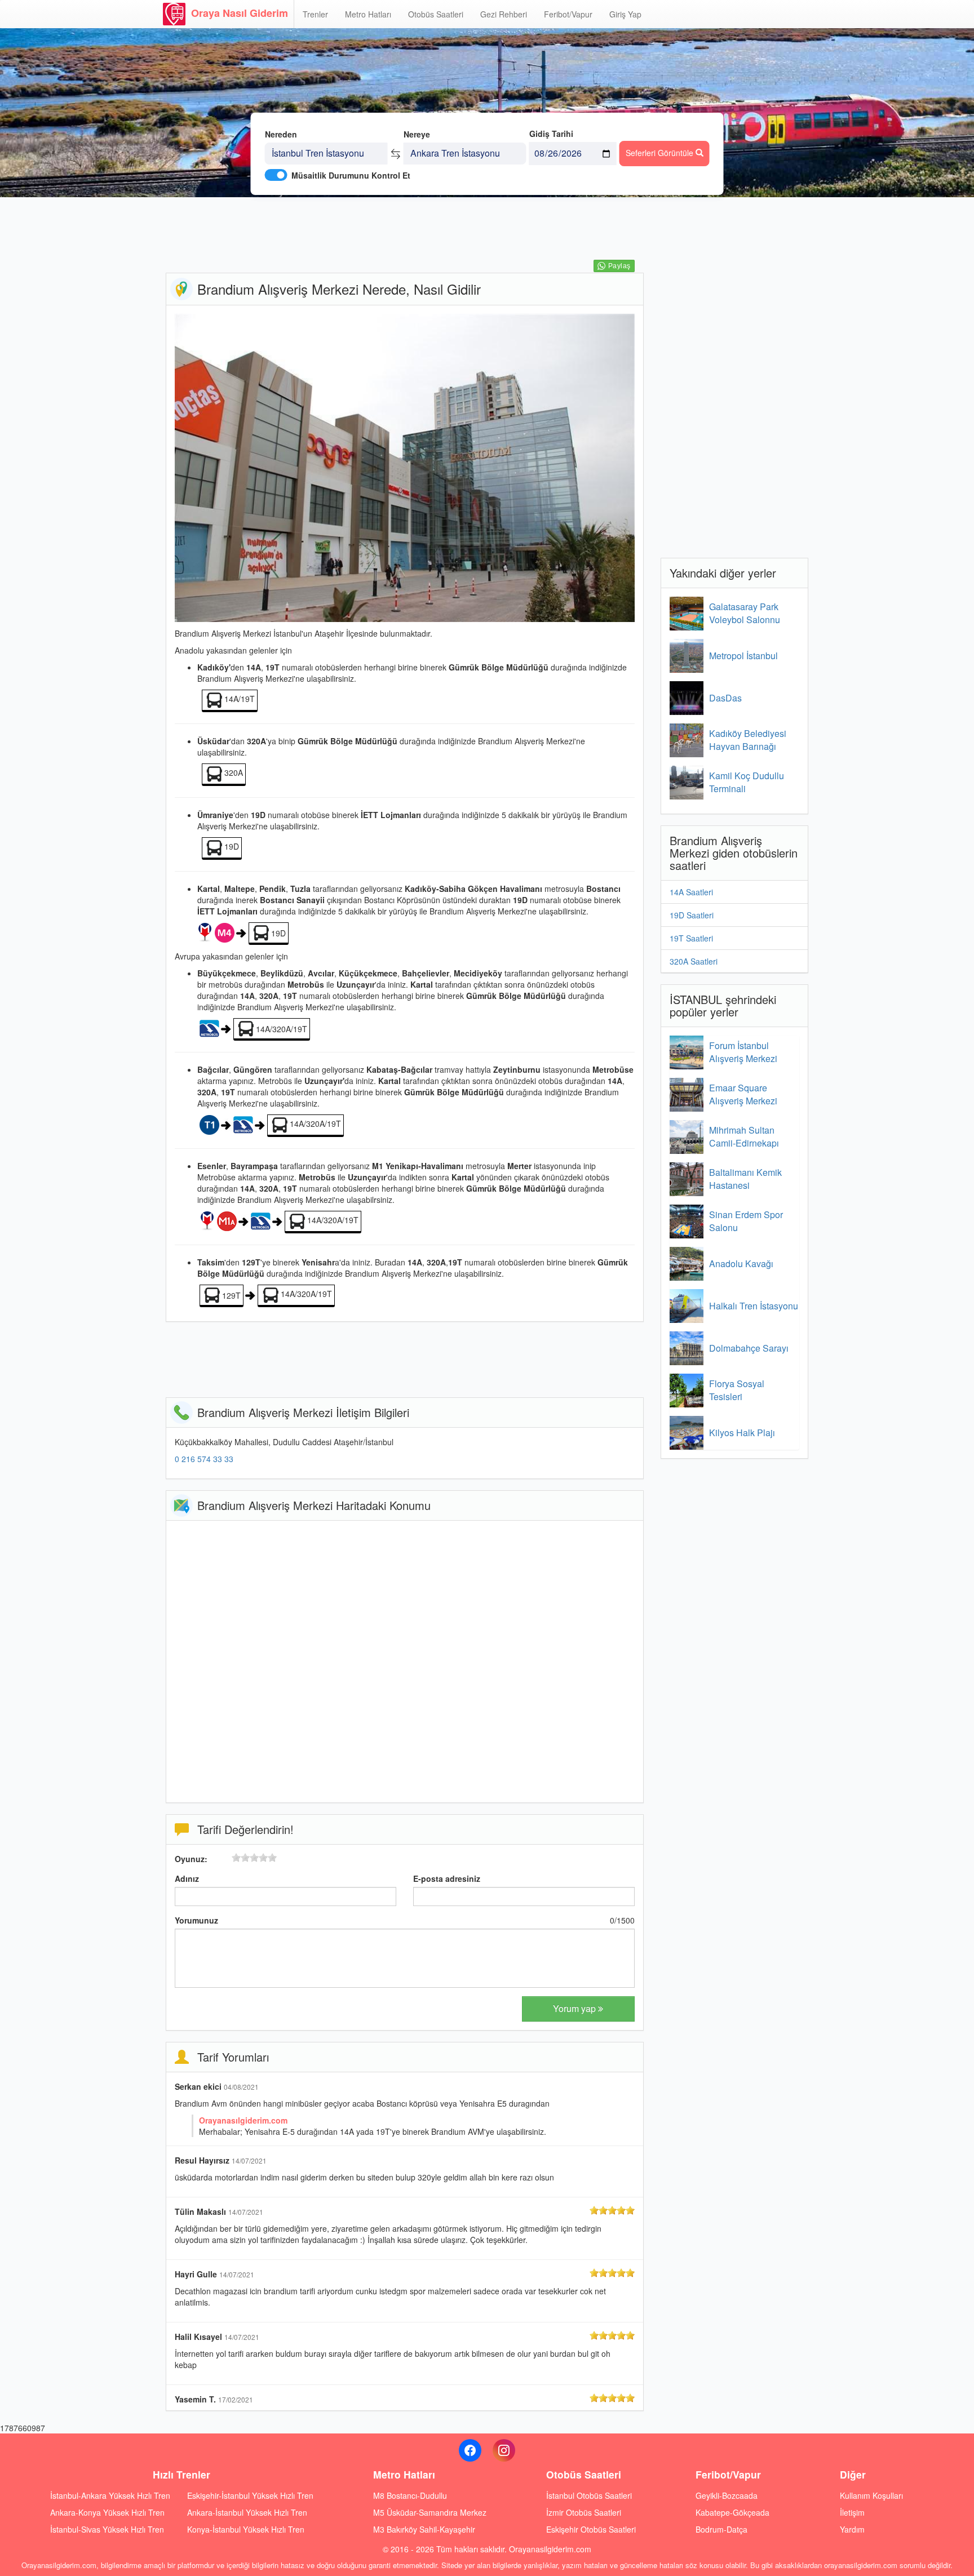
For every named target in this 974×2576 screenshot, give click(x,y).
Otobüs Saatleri (436, 14)
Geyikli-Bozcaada (727, 2495)
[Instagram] (504, 2450)
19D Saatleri (692, 915)
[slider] (254, 1858)
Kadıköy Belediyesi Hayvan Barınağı (748, 740)
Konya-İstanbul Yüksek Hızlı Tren (246, 2529)
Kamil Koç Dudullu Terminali (747, 782)
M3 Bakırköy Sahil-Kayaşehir (424, 2529)
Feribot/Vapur (568, 14)
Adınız (187, 1878)
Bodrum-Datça (721, 2529)
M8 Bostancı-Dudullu (410, 2495)
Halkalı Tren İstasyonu (754, 1306)
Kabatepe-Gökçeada (732, 2512)
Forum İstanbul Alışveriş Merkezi (743, 1052)
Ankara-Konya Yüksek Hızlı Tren (107, 2512)
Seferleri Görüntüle (661, 153)
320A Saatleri (694, 961)
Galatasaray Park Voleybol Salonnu (745, 613)
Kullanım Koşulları (871, 2495)
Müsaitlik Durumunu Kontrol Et (351, 175)
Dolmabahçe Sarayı (749, 1348)
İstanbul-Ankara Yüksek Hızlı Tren (110, 2495)
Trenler (315, 14)
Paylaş (619, 266)
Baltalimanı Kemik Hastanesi (745, 1179)
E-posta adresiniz (447, 1878)
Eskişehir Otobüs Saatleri (591, 2529)
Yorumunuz (196, 1920)
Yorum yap (575, 2008)
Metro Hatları (368, 14)
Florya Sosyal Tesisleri (737, 1390)
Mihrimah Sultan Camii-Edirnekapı (744, 1136)
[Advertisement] (405, 234)
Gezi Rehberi (504, 14)
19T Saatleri (691, 938)
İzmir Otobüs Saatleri (584, 2512)
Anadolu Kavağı (741, 1263)
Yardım (852, 2529)
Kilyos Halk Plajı (742, 1433)
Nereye (417, 134)
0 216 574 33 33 (204, 1459)
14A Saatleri (691, 892)
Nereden (281, 134)
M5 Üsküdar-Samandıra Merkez (430, 2512)
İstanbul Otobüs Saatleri (589, 2495)
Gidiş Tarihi (551, 134)
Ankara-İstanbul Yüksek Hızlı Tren (247, 2512)
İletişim (852, 2512)
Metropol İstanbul (743, 656)
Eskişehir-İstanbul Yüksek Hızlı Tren (250, 2495)
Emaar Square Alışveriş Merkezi (743, 1094)
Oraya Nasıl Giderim (240, 13)
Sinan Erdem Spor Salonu (746, 1221)
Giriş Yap (625, 14)
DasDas (725, 698)
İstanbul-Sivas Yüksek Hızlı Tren (107, 2529)
